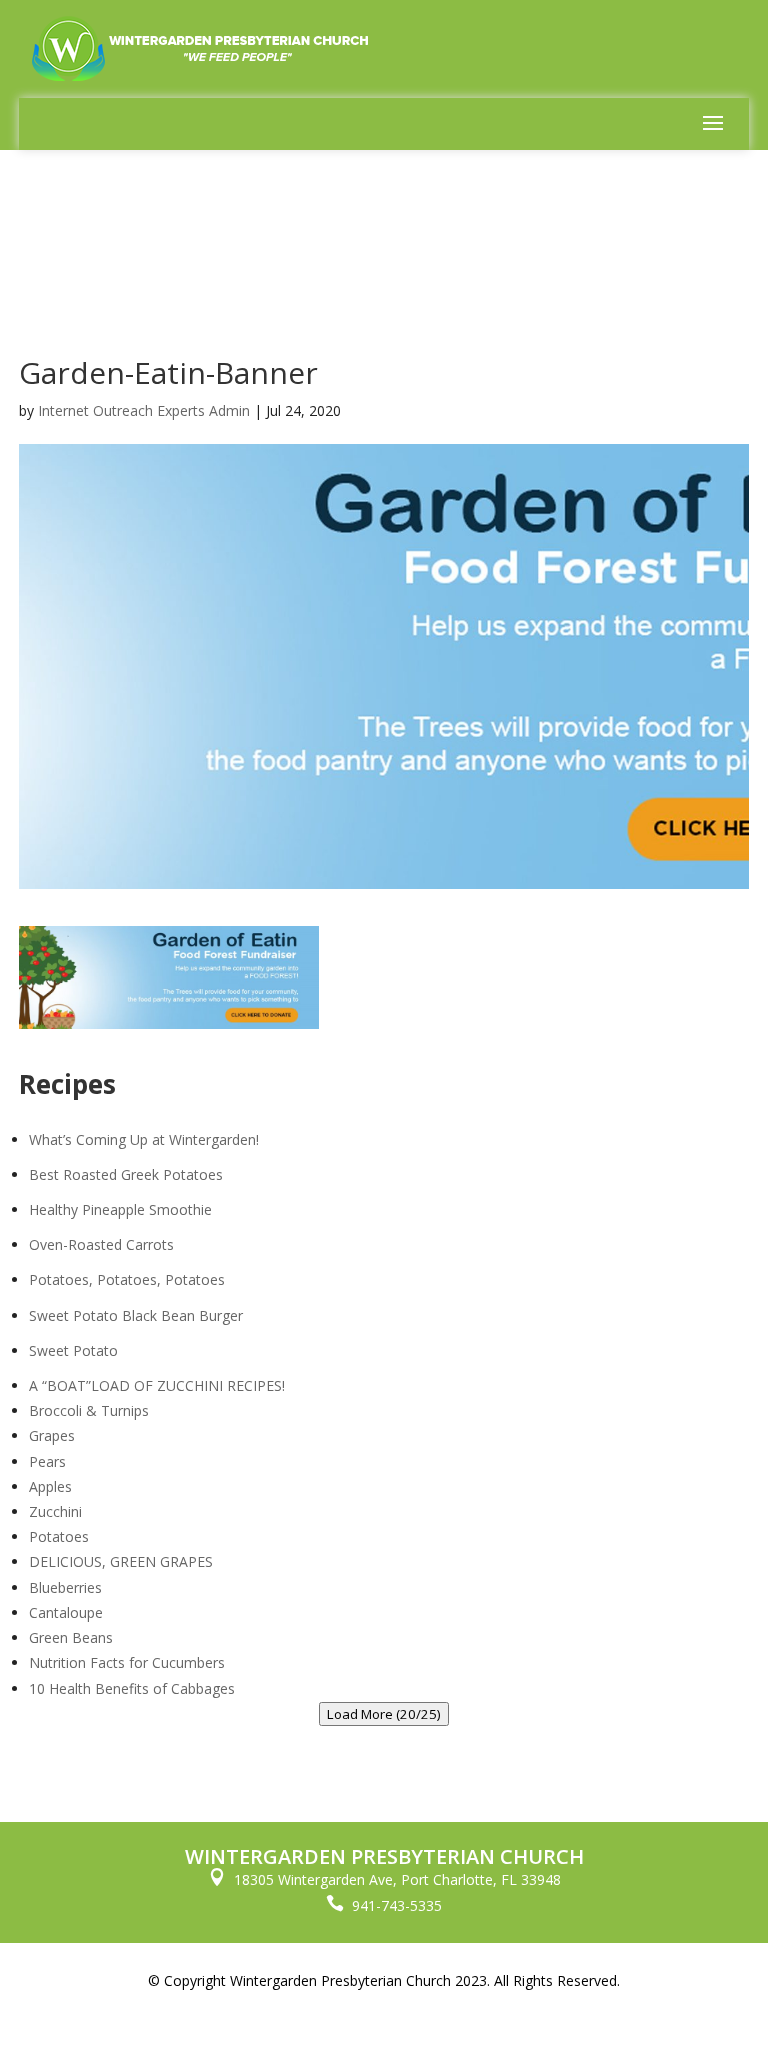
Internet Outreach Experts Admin (144, 410)
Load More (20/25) (384, 1714)
